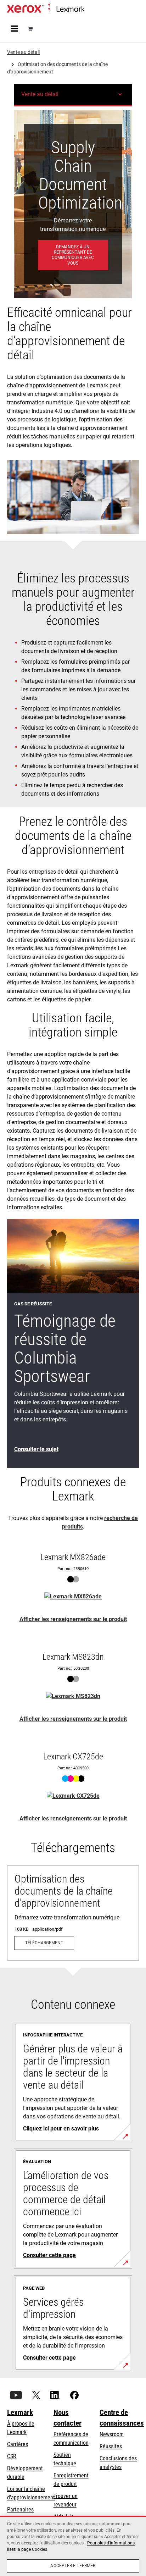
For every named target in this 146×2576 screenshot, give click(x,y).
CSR (12, 2456)
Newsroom (112, 2434)
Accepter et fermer (73, 2566)
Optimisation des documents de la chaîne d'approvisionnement (64, 1891)
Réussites (111, 2446)
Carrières (18, 2444)
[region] (73, 2546)
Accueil (91, 9)
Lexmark (20, 2412)
